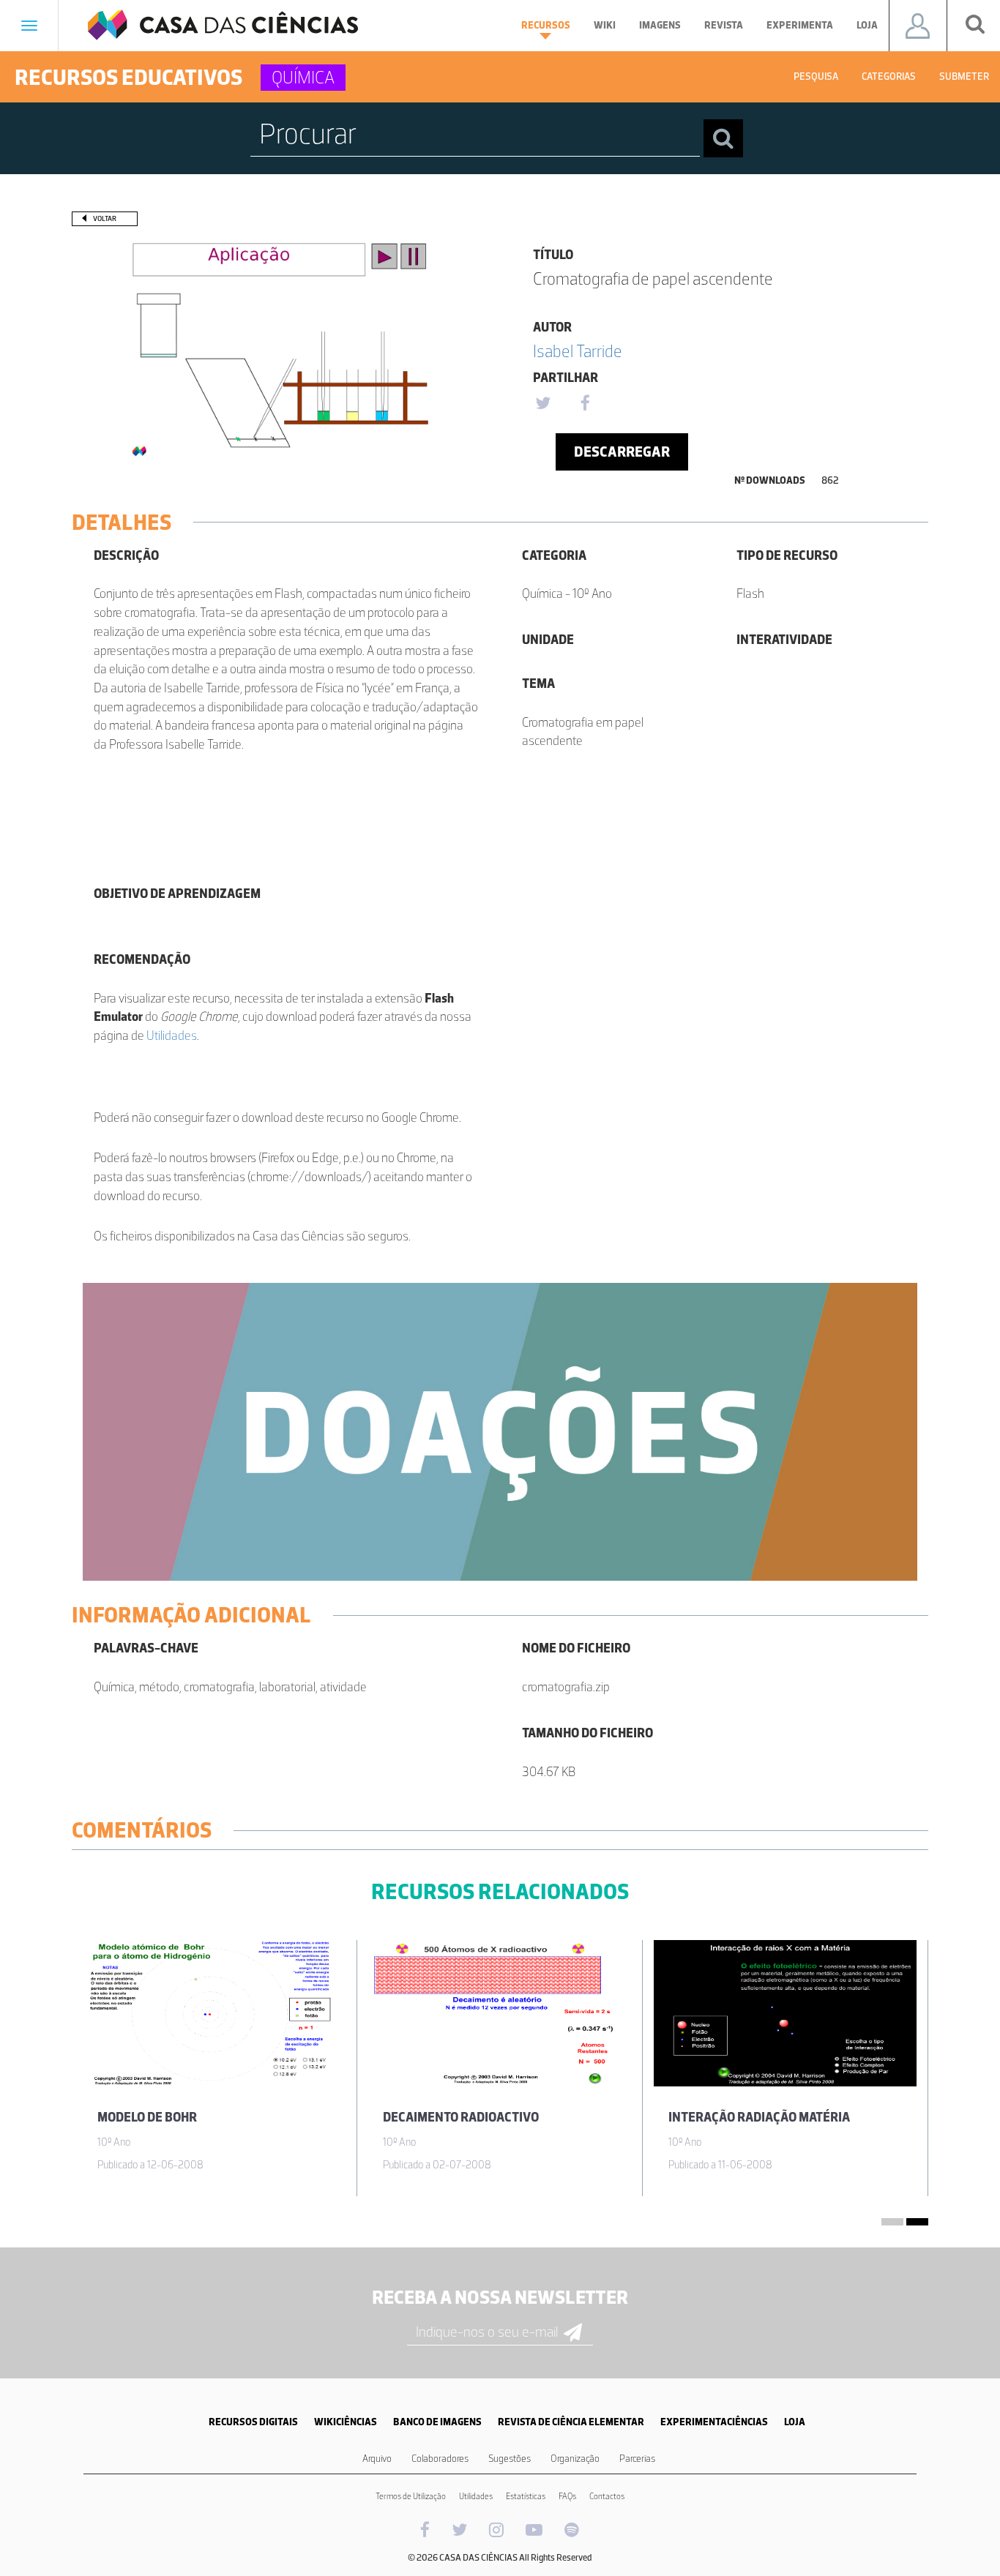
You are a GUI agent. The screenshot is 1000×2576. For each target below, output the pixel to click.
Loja (867, 25)
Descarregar (622, 452)
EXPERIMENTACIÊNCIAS (714, 2422)
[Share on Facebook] (585, 404)
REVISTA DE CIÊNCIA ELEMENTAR (571, 2422)
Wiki (605, 25)
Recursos (546, 25)
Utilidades (172, 1036)
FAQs (567, 2496)
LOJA (795, 2422)
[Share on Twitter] (542, 404)
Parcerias (637, 2459)
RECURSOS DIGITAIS (253, 2422)
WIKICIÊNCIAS (346, 2422)
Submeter (964, 76)
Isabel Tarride (578, 351)
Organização (575, 2459)
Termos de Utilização (411, 2496)
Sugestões (510, 2459)
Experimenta (800, 25)
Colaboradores (440, 2459)
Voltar (105, 218)
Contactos (607, 2496)
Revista (724, 25)
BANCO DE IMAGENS (437, 2422)
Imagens (660, 25)
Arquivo (377, 2459)
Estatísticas (526, 2496)
